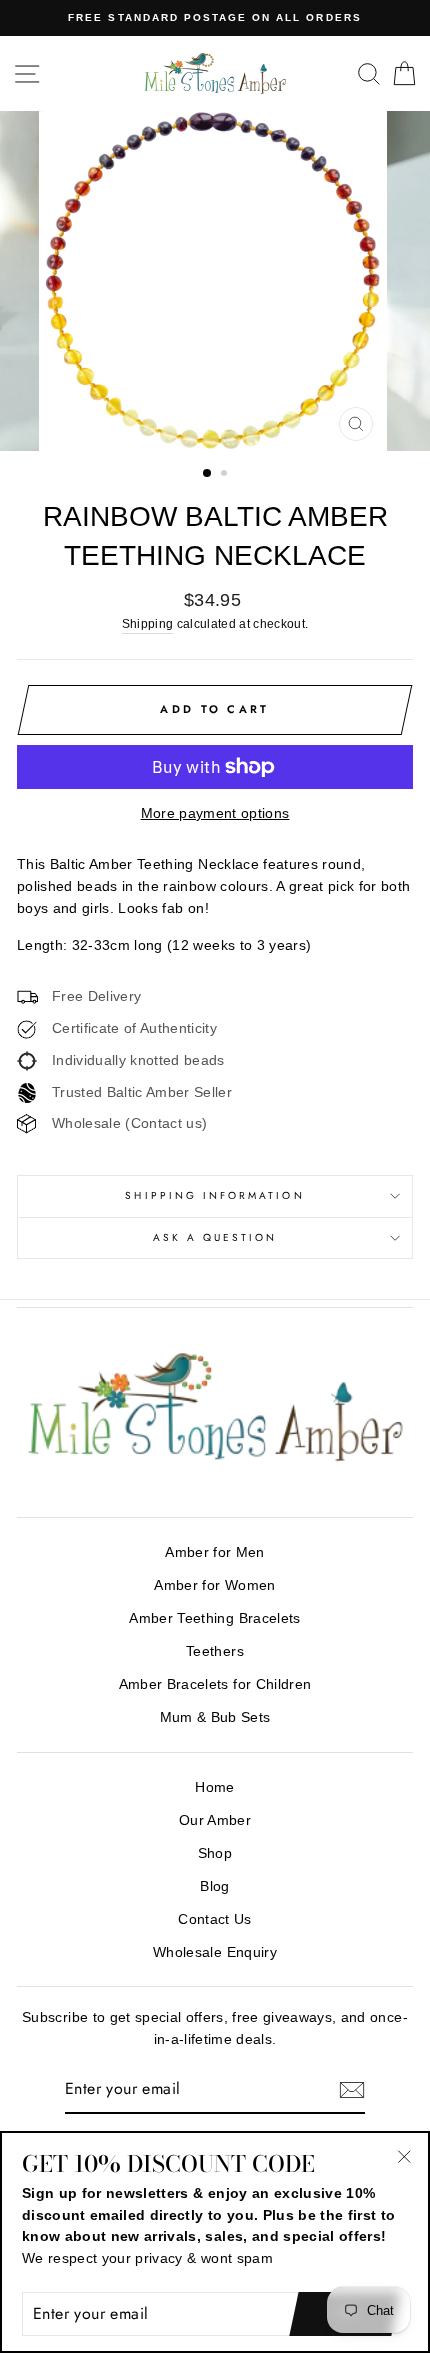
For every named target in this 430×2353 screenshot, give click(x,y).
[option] (215, 18)
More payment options (215, 813)
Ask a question (215, 1237)
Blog (214, 1886)
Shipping (148, 624)
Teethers (215, 1651)
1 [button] (208, 474)
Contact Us (214, 1919)
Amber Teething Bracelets (214, 1618)
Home (214, 1787)
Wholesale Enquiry (215, 1952)
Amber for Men (214, 1552)
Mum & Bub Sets (215, 1717)
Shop (215, 1853)
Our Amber (215, 1820)
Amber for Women (214, 1585)
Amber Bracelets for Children (215, 1684)
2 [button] (226, 475)
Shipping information (214, 1195)
